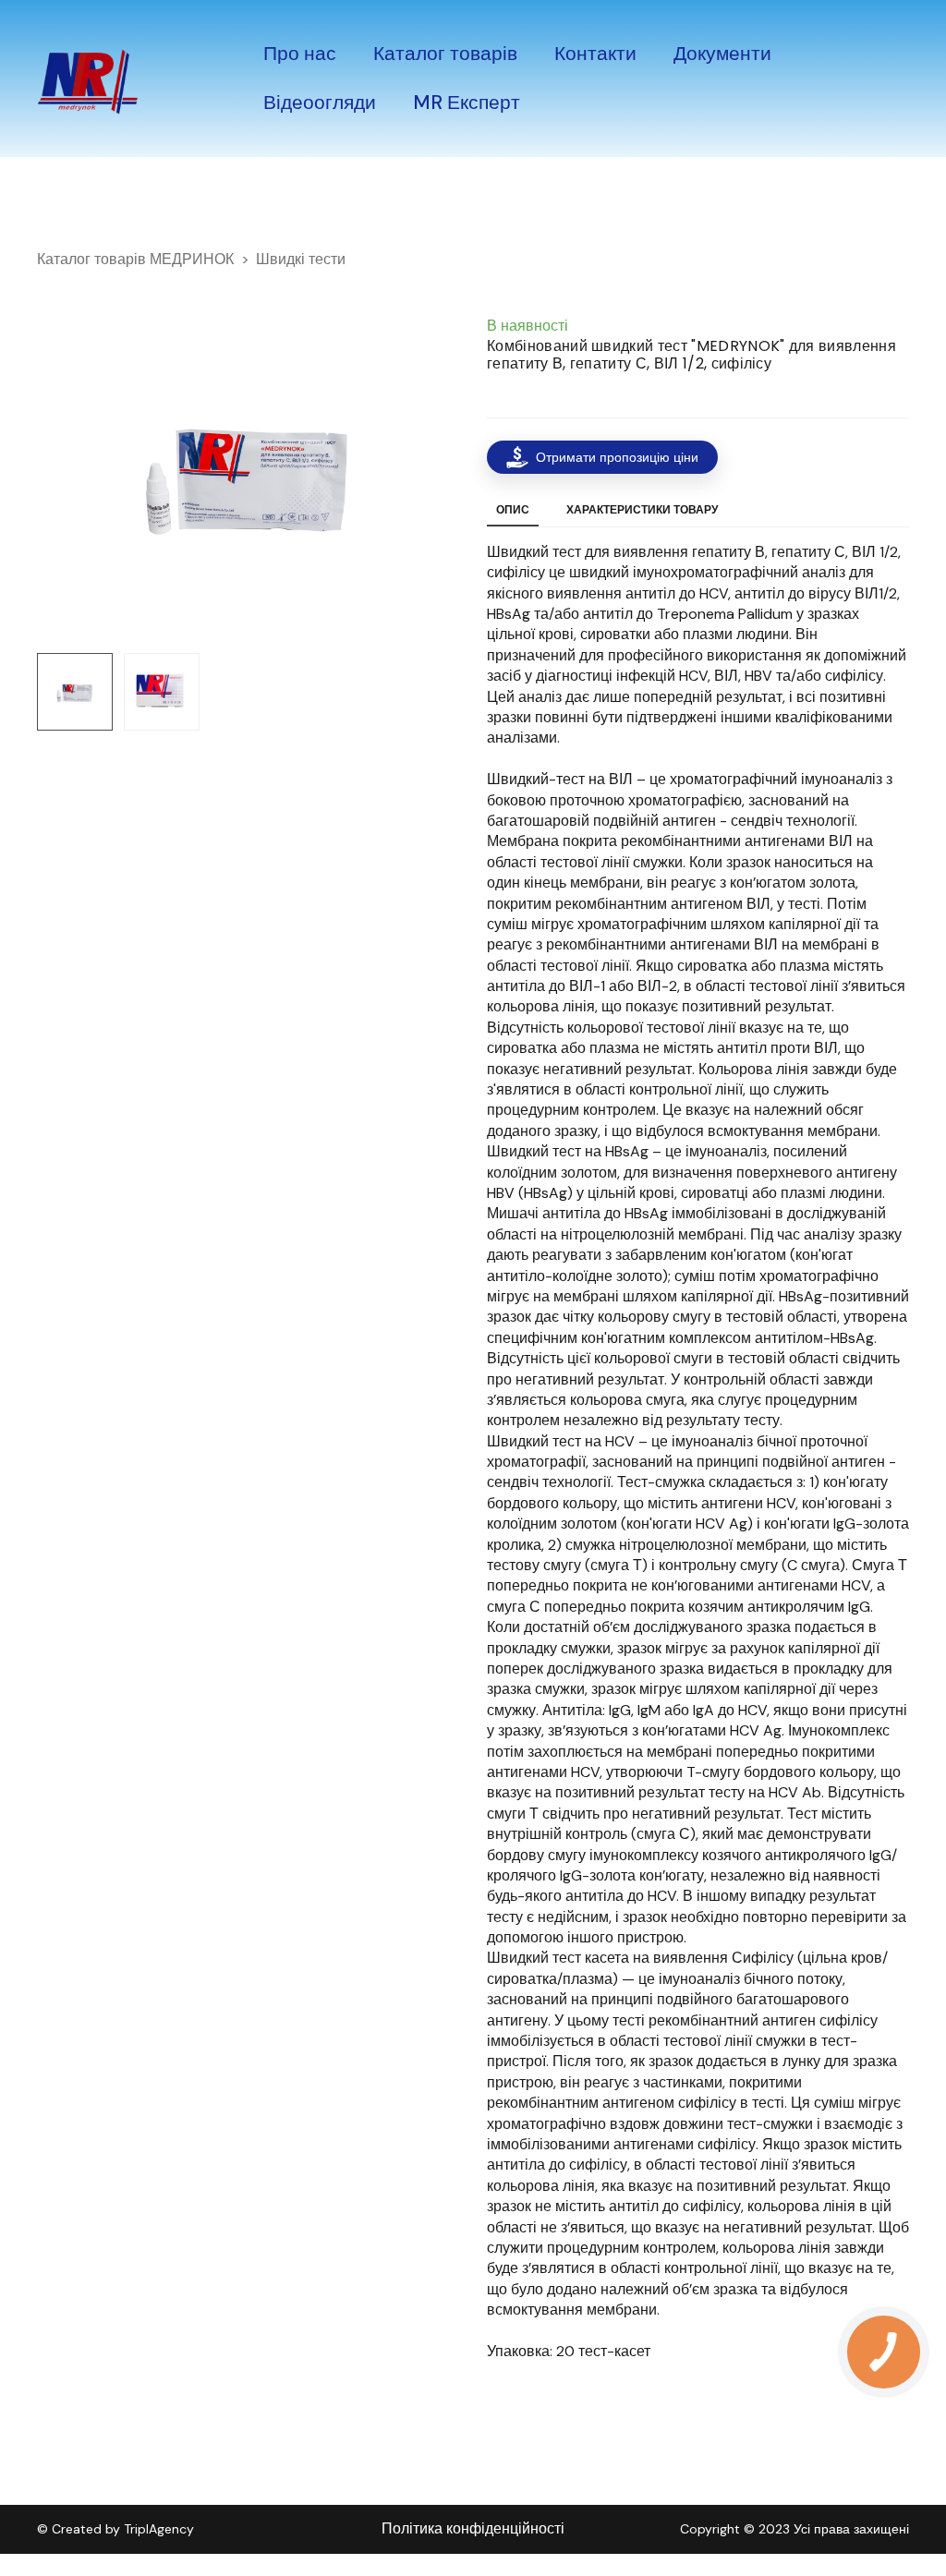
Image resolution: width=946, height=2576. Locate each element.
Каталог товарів (445, 54)
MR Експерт (467, 103)
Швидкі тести (301, 259)
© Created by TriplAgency (115, 2529)
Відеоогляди (320, 103)
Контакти (595, 54)
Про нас (300, 54)
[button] (602, 457)
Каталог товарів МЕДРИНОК (135, 259)
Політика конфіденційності (473, 2528)
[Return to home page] (88, 79)
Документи (722, 54)
